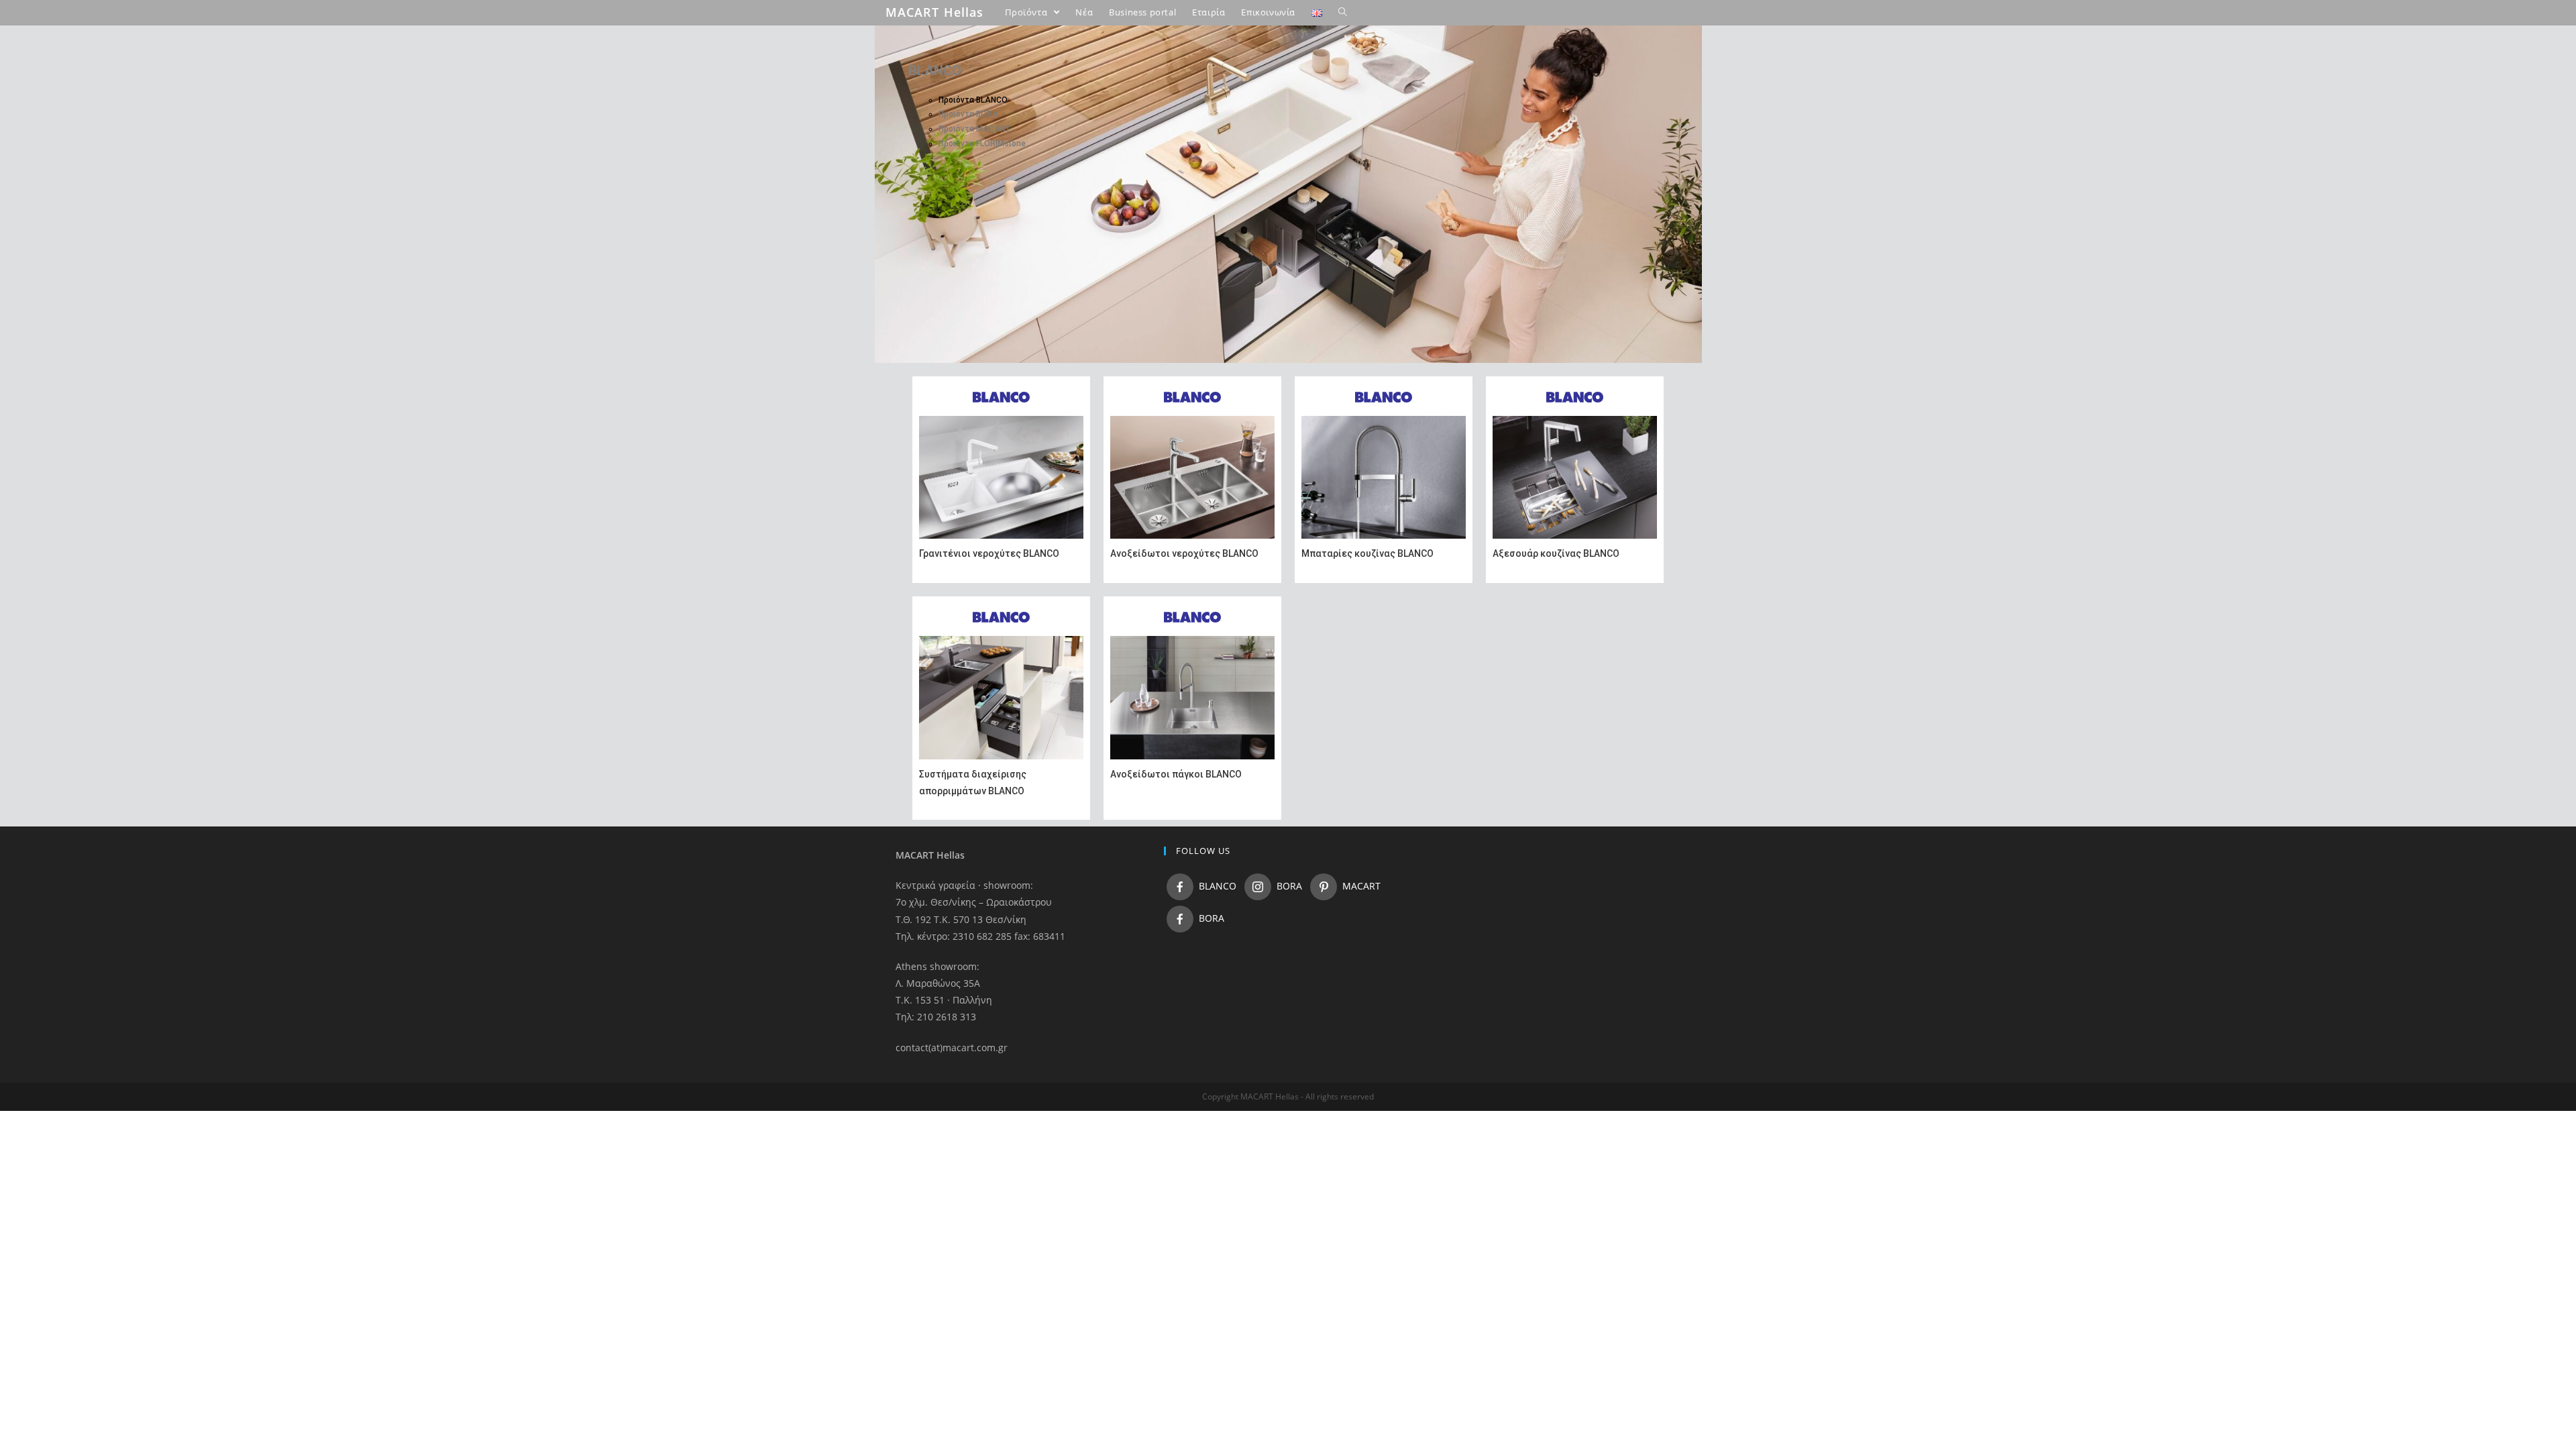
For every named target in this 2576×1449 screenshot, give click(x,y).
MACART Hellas (934, 12)
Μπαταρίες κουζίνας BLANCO (1367, 553)
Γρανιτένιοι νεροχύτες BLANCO (989, 553)
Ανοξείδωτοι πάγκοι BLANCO (1176, 774)
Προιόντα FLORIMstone (982, 144)
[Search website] (1343, 12)
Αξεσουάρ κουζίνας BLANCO (1556, 553)
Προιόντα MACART (974, 129)
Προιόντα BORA (968, 114)
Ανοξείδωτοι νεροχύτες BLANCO (1184, 553)
